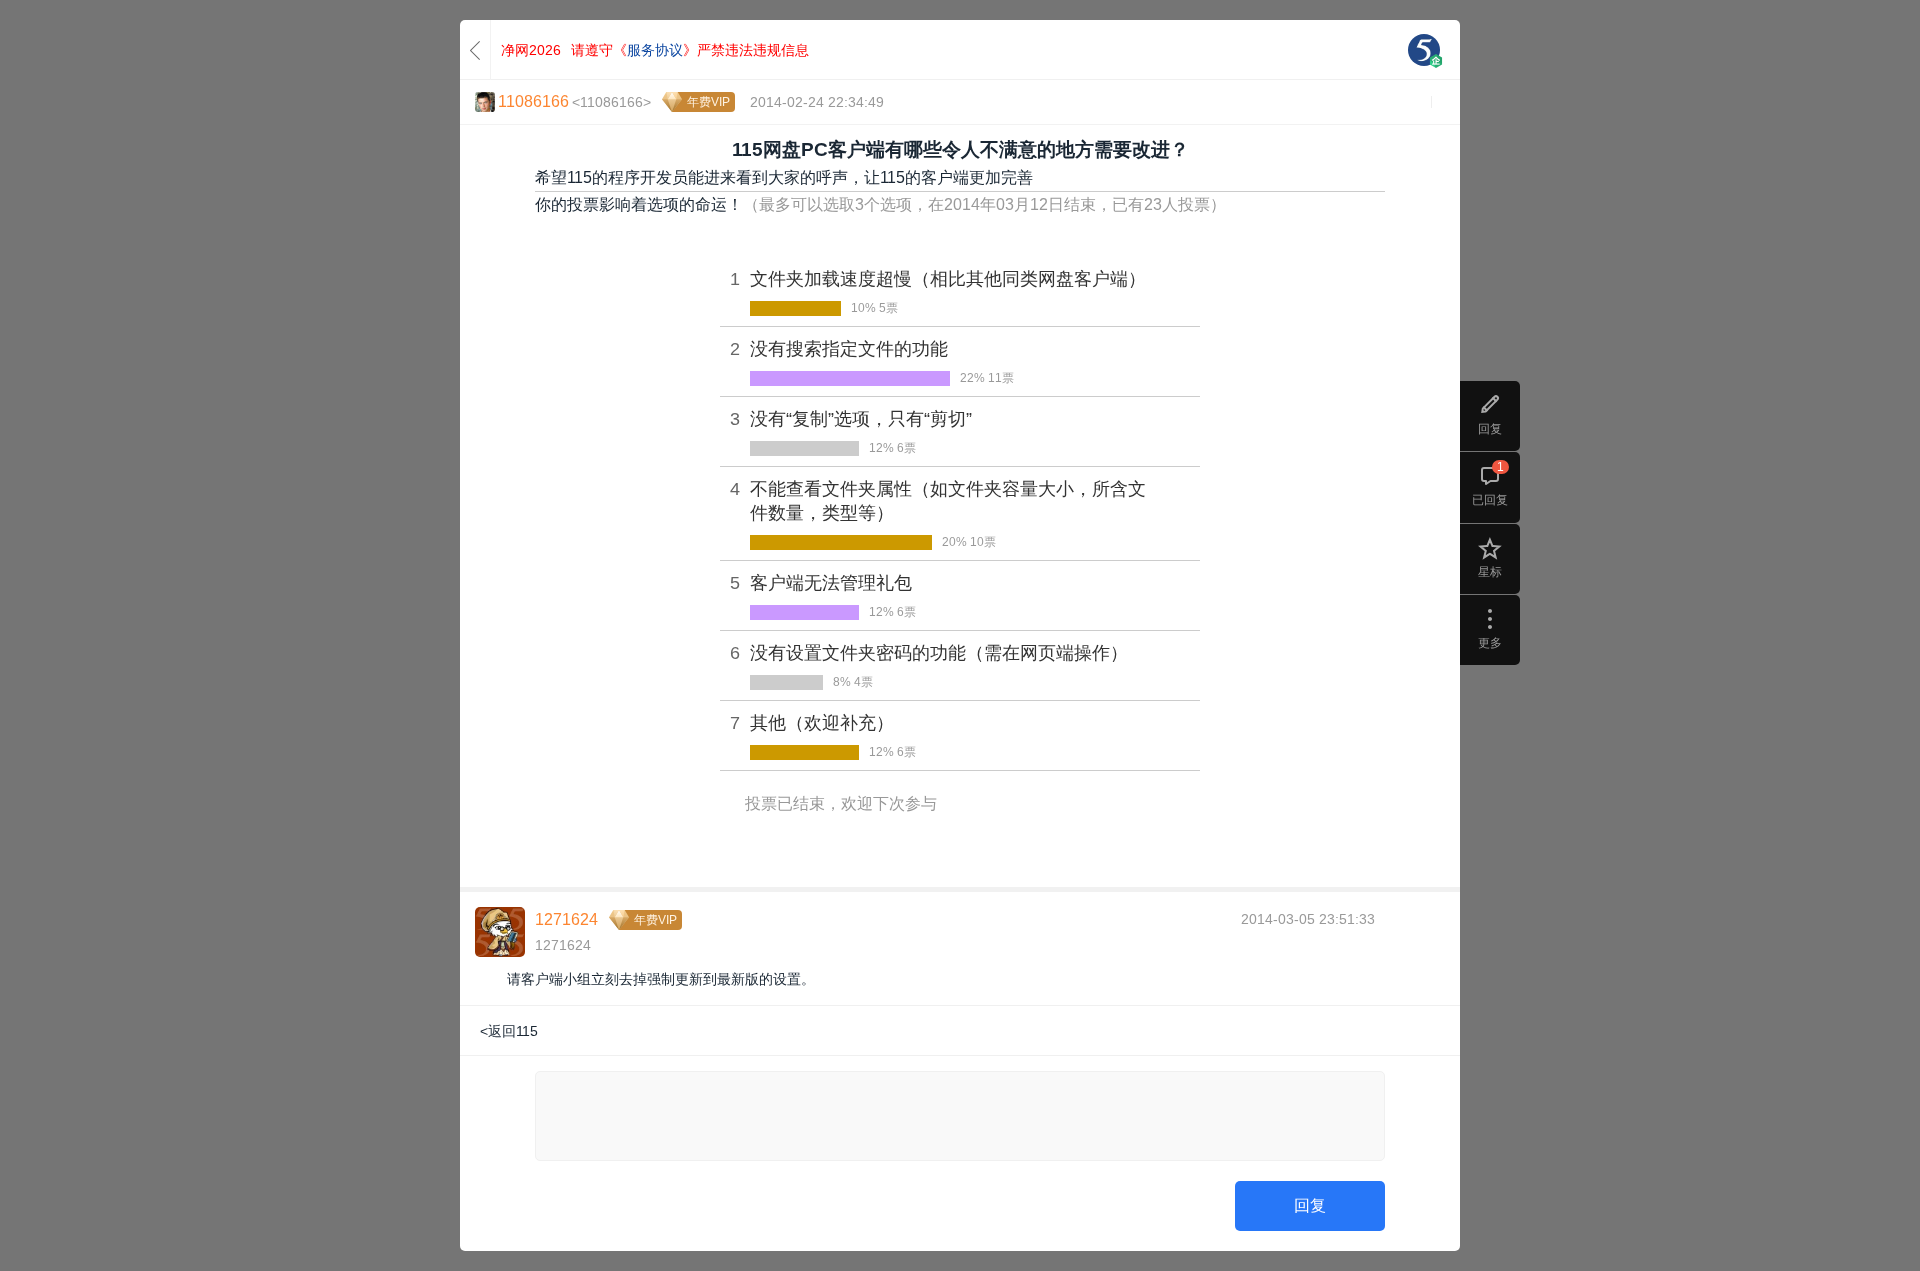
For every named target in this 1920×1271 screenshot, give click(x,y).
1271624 (566, 919)
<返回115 (509, 1031)
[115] (1424, 50)
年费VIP (708, 102)
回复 (1310, 1205)
